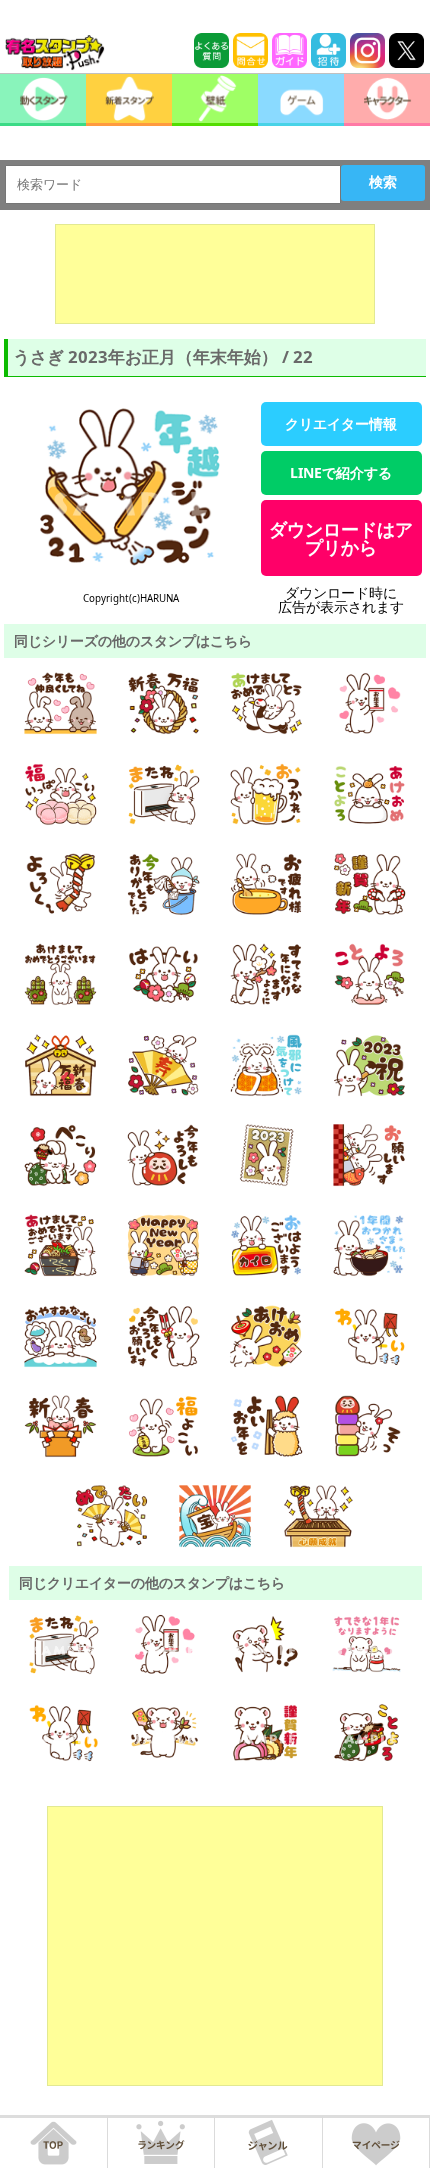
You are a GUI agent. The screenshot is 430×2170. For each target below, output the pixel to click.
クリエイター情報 (341, 423)
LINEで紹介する (341, 472)
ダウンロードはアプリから (341, 538)
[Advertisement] (215, 274)
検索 (383, 182)
